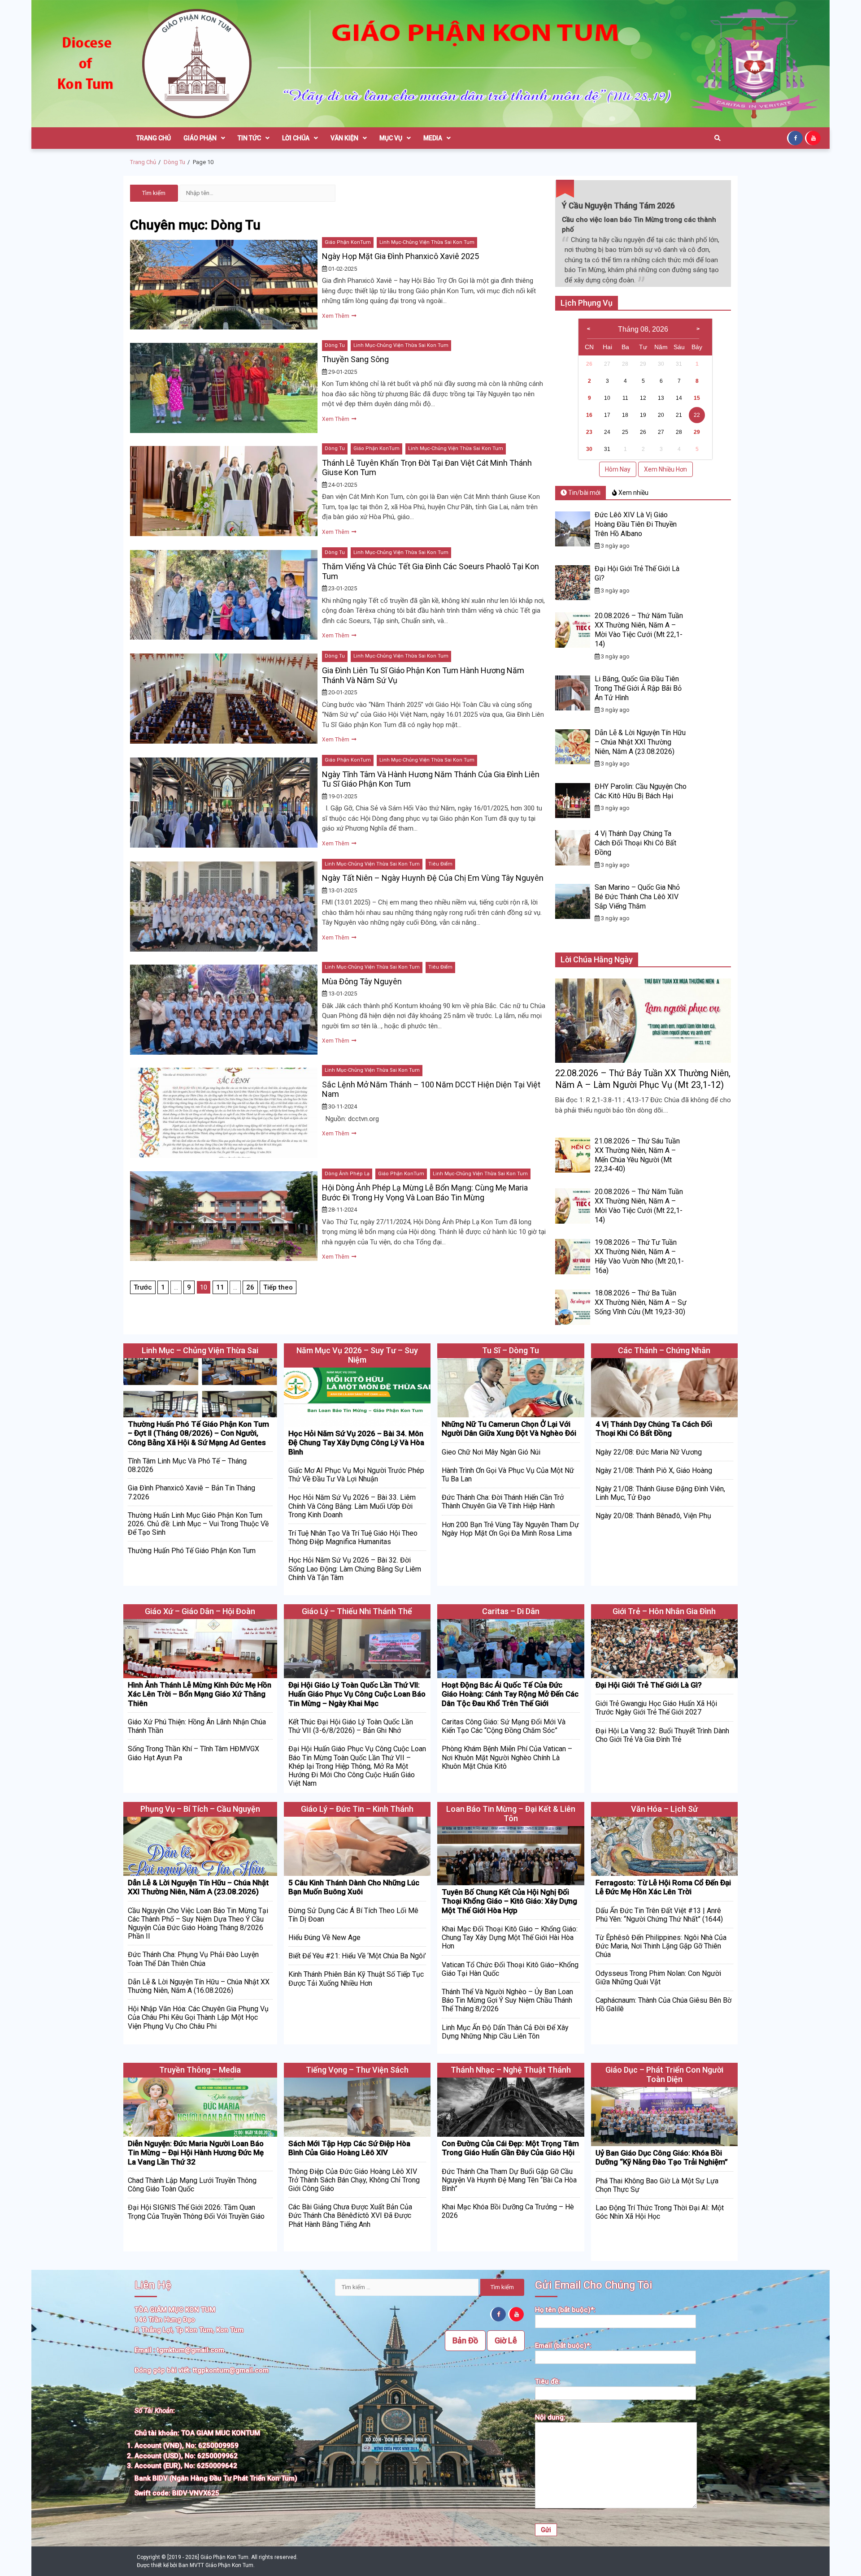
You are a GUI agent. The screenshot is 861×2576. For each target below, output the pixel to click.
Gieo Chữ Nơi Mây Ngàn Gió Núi (491, 1452)
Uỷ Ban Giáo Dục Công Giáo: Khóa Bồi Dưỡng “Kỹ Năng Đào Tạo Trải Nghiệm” (662, 2157)
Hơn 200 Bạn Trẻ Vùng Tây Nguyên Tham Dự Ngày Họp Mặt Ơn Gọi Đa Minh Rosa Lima (510, 1529)
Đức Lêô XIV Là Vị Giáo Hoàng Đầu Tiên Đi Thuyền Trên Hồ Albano (636, 524)
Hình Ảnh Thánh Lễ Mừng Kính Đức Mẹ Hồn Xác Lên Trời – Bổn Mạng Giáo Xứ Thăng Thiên (200, 1694)
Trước (143, 1287)
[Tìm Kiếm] (717, 138)
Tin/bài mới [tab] (584, 493)
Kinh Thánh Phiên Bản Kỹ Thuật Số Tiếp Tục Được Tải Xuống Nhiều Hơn (356, 1979)
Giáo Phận (200, 138)
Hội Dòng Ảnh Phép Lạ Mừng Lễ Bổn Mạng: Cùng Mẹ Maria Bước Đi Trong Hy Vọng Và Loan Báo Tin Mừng (425, 1193)
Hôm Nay (618, 469)
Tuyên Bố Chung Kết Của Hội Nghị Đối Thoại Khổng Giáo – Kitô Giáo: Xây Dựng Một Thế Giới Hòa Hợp (509, 1901)
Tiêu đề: (548, 2381)
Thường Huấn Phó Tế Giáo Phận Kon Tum (192, 1551)
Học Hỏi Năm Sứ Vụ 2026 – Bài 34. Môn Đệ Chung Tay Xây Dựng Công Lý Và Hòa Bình (356, 1443)
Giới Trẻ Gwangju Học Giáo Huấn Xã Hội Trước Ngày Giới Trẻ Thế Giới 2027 (656, 1708)
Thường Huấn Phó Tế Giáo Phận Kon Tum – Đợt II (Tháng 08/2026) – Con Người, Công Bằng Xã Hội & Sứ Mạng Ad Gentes (198, 1433)
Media (433, 138)
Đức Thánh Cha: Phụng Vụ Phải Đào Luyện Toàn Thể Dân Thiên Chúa (193, 1959)
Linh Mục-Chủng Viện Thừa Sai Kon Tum (427, 242)
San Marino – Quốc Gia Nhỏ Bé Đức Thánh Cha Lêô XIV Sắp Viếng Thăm (637, 897)
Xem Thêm (336, 316)
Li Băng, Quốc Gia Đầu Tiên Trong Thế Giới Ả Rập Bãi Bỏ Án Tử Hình (638, 688)
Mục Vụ (391, 138)
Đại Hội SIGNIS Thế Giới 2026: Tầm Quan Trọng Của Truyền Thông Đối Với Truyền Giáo (196, 2212)
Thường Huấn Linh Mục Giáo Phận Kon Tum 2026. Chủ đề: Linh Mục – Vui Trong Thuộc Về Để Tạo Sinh (198, 1524)
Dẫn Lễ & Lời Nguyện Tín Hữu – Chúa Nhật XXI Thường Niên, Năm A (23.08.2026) (640, 742)
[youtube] (814, 138)
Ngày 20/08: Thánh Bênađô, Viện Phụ (653, 1516)
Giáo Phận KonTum (348, 242)
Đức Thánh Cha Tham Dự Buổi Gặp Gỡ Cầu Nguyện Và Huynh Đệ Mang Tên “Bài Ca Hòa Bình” (509, 2180)
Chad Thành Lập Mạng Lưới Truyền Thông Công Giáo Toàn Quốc (192, 2185)
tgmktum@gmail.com (191, 2350)
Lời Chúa (296, 138)
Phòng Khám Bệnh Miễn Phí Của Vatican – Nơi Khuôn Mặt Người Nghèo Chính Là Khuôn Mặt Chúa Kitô (507, 1757)
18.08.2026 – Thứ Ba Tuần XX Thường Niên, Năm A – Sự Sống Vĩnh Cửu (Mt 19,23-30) (641, 1302)
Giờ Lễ (506, 2340)
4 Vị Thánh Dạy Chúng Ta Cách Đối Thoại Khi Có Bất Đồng (635, 843)
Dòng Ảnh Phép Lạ (347, 1174)
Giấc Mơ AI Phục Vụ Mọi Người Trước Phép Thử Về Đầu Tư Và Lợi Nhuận (356, 1475)
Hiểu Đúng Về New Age (324, 1937)
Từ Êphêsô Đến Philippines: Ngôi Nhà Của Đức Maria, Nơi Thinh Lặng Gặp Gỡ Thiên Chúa (661, 1946)
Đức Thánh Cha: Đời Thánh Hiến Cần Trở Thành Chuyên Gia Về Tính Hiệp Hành (503, 1502)
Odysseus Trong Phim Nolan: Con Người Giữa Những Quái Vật (658, 1978)
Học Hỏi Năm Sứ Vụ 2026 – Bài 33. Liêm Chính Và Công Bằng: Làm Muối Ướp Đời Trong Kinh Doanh (352, 1506)
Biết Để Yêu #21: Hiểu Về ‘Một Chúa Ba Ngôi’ (357, 1956)
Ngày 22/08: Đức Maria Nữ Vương (649, 1452)
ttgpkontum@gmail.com (231, 2370)
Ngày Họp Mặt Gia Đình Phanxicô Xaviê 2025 (400, 256)
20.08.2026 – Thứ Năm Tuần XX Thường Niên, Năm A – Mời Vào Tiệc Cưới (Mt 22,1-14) (639, 630)
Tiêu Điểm (440, 864)
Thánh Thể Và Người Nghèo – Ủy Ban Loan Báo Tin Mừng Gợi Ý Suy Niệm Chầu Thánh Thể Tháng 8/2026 (507, 2000)
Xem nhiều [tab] (633, 493)
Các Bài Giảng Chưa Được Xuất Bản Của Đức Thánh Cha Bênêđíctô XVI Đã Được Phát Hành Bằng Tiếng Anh (350, 2215)
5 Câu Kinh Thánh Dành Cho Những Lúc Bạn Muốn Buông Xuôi (354, 1887)
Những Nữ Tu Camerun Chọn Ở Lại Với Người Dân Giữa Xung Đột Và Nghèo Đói (509, 1429)
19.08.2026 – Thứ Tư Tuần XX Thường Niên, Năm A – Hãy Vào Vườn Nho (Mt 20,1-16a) (639, 1256)
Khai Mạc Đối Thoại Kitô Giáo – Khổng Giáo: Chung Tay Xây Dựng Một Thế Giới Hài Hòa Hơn (510, 1937)
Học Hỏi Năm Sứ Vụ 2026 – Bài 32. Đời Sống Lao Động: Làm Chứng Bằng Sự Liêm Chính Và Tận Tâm (355, 1569)
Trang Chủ (154, 138)
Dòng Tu (335, 345)
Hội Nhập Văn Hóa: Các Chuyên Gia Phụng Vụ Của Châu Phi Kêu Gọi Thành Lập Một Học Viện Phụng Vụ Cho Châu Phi (198, 2017)
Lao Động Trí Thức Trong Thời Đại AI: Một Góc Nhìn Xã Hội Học (660, 2212)
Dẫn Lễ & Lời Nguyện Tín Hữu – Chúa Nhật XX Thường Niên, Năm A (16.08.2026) (199, 1986)
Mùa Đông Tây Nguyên (362, 981)
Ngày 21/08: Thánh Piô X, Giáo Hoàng (654, 1470)
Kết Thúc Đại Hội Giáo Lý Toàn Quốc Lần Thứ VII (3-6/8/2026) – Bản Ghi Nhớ (351, 1726)
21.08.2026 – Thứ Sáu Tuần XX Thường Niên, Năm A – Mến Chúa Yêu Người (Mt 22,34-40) (637, 1155)
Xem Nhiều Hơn (665, 469)
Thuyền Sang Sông (355, 359)
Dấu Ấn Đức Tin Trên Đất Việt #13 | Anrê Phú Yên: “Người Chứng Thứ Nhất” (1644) (659, 1915)
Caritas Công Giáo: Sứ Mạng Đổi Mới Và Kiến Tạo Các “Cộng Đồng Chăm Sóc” (504, 1726)
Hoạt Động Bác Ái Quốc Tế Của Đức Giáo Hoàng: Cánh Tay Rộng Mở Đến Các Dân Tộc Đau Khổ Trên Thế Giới (510, 1694)
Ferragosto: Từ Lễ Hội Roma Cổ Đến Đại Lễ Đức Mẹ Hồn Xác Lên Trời (663, 1887)
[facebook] (796, 138)
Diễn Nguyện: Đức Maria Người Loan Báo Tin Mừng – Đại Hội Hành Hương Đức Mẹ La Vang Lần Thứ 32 (196, 2153)
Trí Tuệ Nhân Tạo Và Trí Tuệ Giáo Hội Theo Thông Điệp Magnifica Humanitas (353, 1537)
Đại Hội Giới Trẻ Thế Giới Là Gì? (649, 1685)
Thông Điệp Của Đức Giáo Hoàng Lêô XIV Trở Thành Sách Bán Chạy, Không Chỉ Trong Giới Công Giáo (354, 2180)
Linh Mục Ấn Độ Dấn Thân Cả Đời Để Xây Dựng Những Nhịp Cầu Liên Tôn (505, 2032)
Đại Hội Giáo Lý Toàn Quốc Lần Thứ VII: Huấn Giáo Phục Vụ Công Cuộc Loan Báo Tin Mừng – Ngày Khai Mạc (357, 1694)
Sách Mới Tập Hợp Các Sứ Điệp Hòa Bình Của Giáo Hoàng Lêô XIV (349, 2148)
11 (220, 1287)
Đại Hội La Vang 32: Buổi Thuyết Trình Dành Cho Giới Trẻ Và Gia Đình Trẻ (662, 1735)
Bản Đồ (465, 2340)
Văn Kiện (344, 138)
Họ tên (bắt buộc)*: (565, 2310)
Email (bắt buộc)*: (563, 2346)
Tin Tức (249, 138)
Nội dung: (550, 2417)
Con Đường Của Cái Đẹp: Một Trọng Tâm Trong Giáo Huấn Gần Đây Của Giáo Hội (510, 2148)
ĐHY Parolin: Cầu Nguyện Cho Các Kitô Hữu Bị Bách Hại (641, 791)
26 (250, 1287)
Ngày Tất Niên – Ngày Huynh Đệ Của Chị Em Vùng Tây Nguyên (433, 878)
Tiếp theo (278, 1287)
